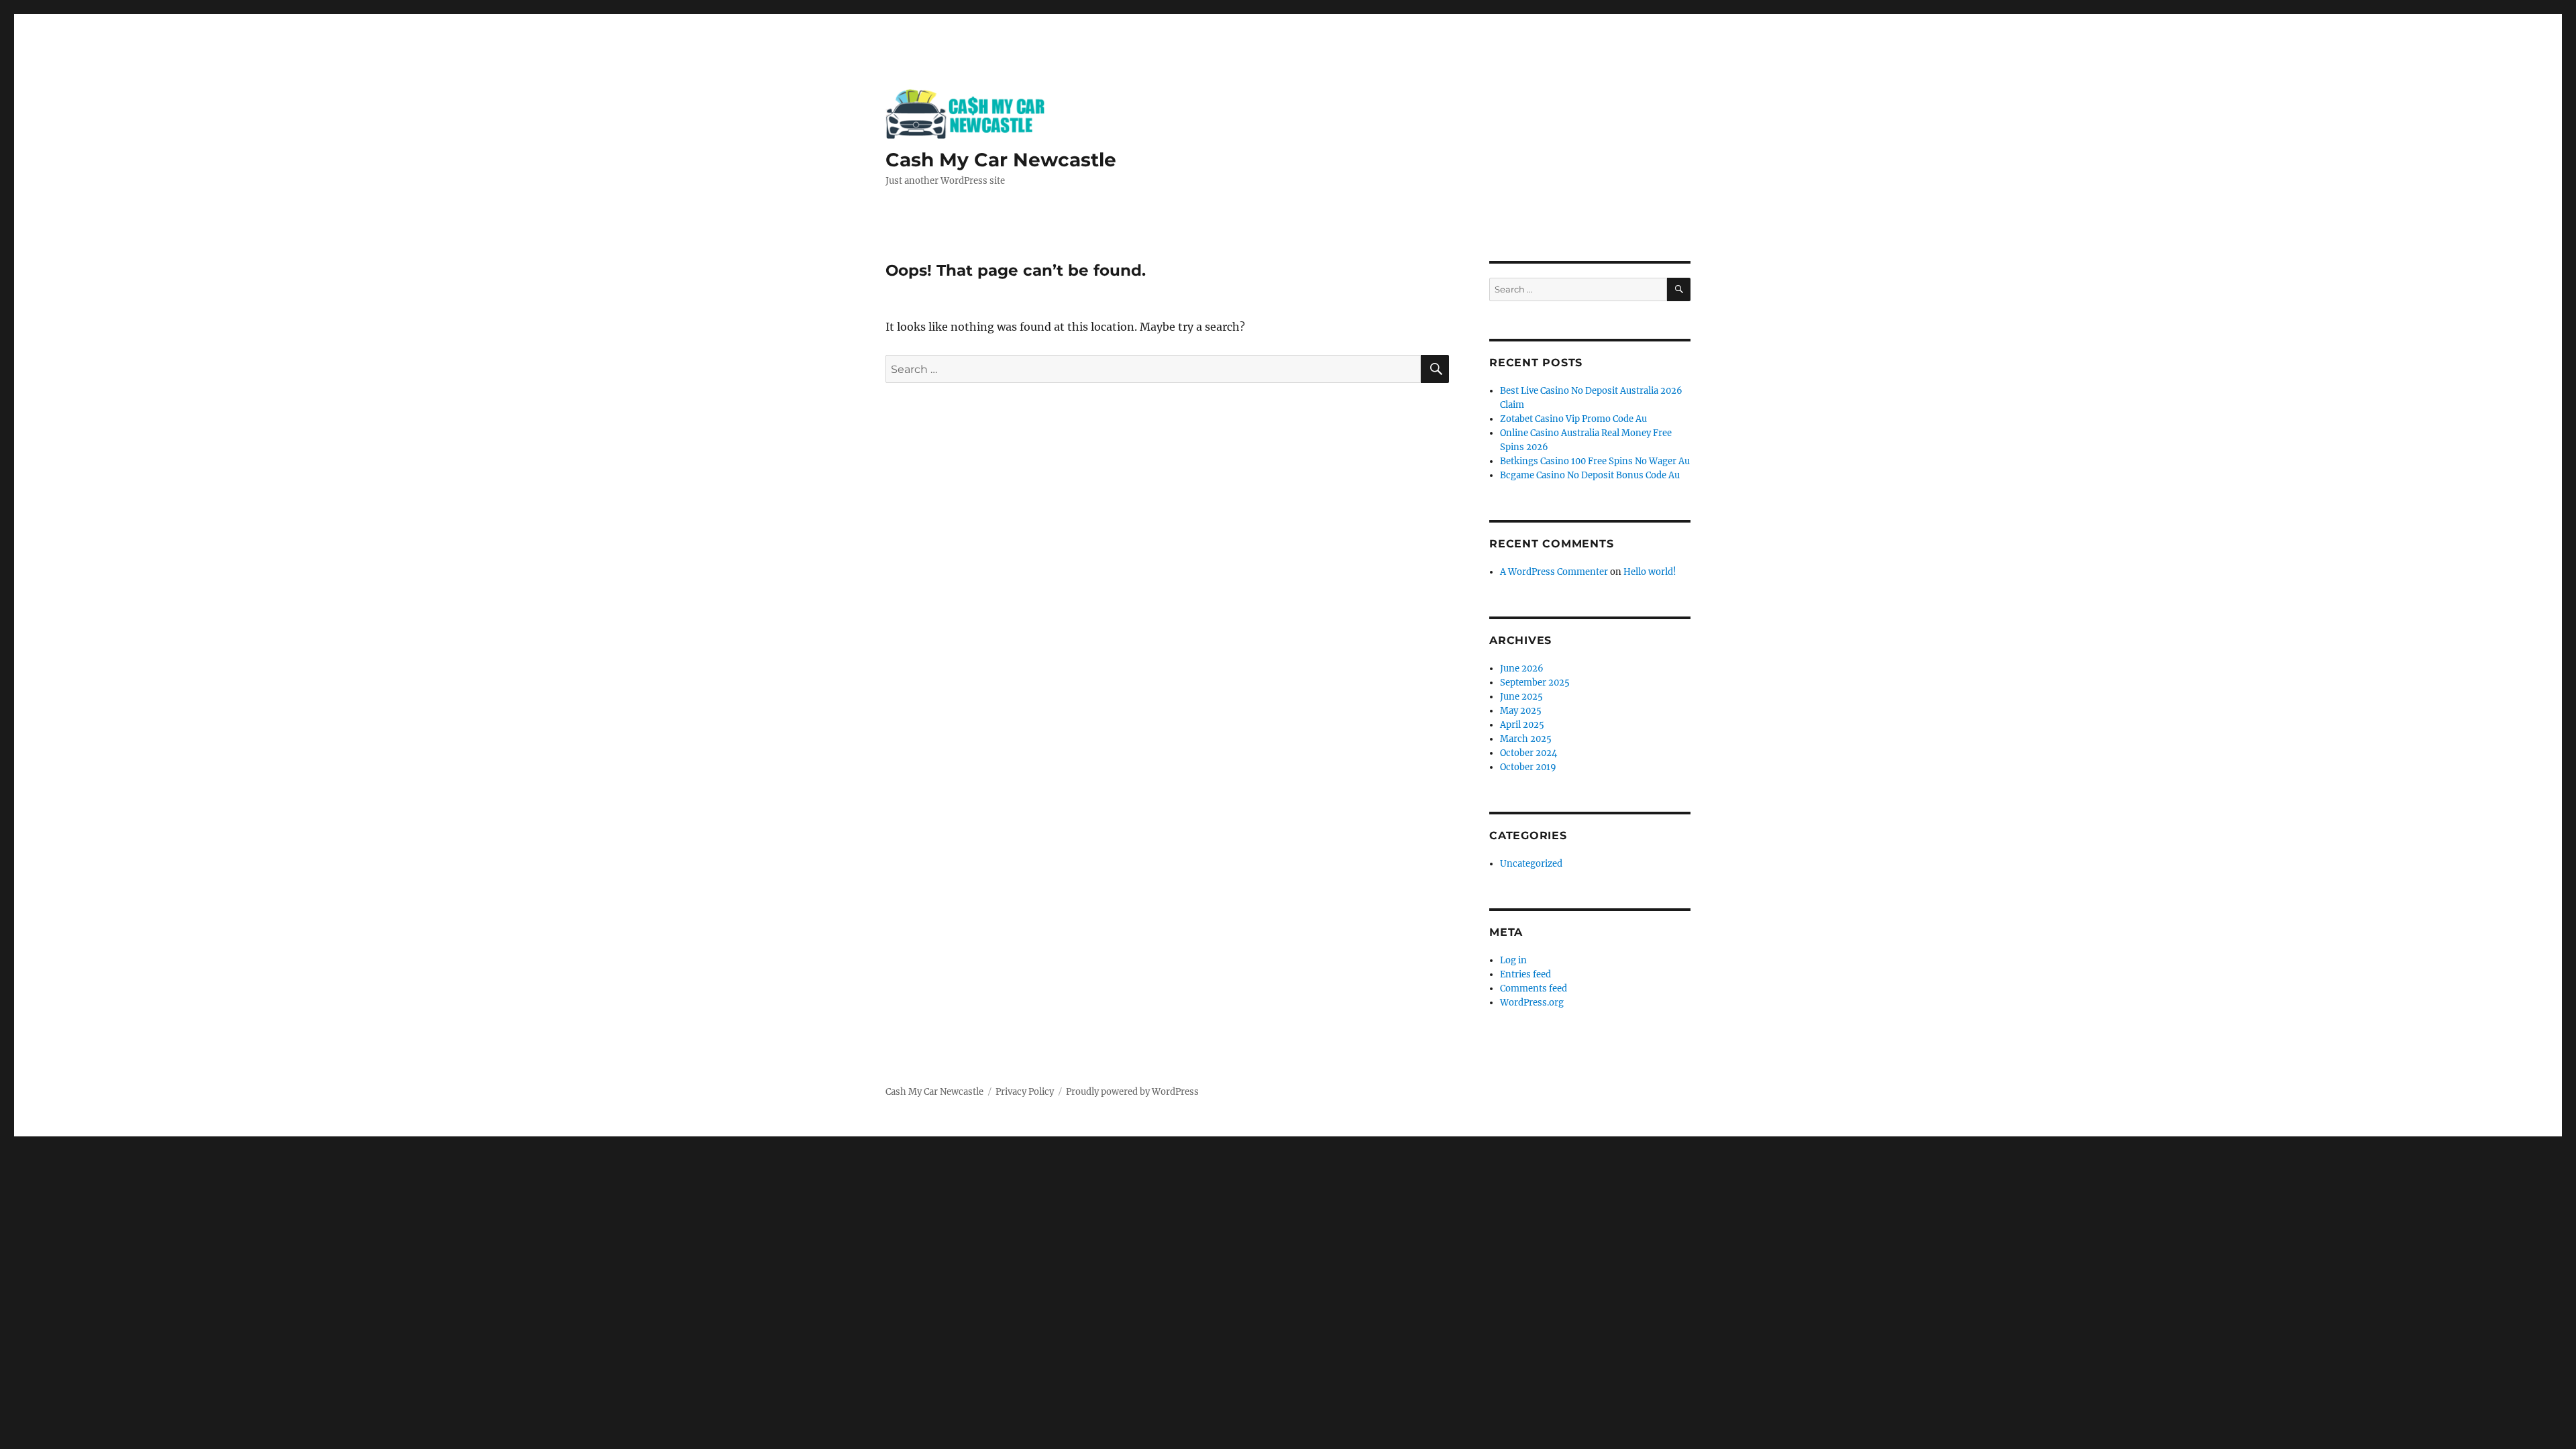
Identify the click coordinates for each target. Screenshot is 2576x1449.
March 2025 (1526, 739)
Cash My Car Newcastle (1001, 160)
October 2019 (1528, 767)
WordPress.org (1532, 1003)
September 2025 (1535, 683)
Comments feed (1534, 988)
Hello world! (1650, 572)
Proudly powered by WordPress (1132, 1092)
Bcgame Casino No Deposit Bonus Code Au (1590, 475)
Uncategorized (1531, 864)
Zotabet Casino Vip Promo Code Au (1573, 419)
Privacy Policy (1025, 1092)
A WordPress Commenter (1554, 572)
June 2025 (1521, 697)
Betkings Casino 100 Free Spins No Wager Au (1595, 461)
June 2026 (1522, 668)
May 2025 (1521, 711)
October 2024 (1528, 753)
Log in (1513, 960)
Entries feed (1525, 974)
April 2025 (1522, 725)
